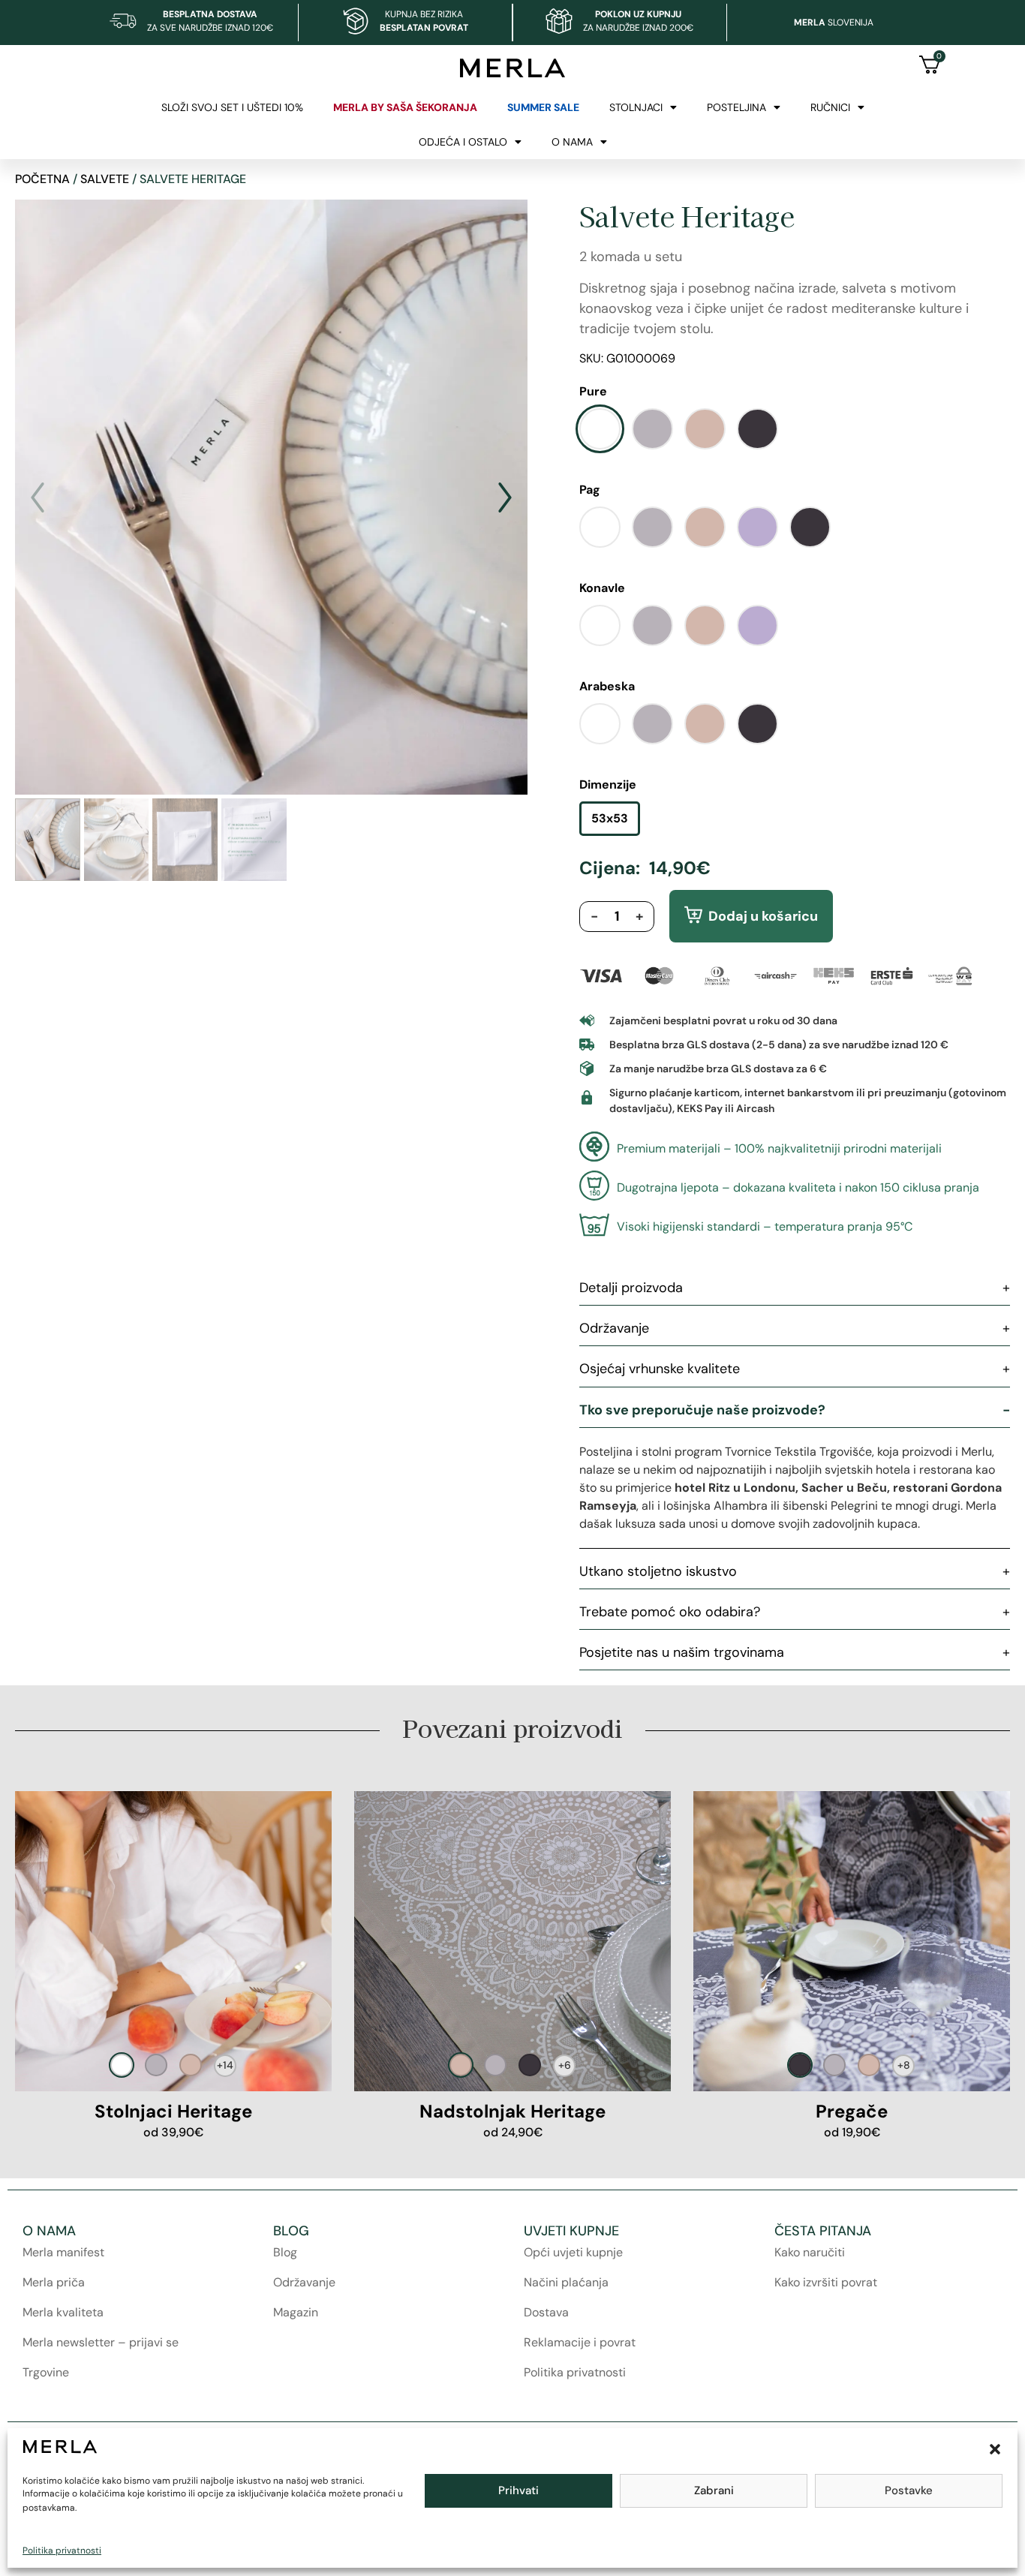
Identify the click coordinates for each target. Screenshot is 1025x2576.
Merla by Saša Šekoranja (405, 107)
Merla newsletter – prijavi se (101, 2342)
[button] (995, 2449)
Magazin (296, 2312)
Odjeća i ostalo (463, 142)
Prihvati (519, 2490)
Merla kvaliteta (63, 2312)
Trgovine (46, 2372)
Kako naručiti (810, 2252)
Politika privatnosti (62, 2550)
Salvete (105, 179)
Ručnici (830, 107)
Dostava (546, 2312)
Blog (285, 2252)
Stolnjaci (636, 107)
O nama (572, 142)
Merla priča (54, 2282)
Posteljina (736, 107)
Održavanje (304, 2282)
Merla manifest (63, 2252)
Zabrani (714, 2490)
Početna (42, 179)
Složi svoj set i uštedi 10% (232, 107)
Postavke (909, 2490)
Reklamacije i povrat (580, 2342)
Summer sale (543, 107)
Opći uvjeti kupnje (573, 2252)
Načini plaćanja (566, 2282)
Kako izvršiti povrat (826, 2282)
